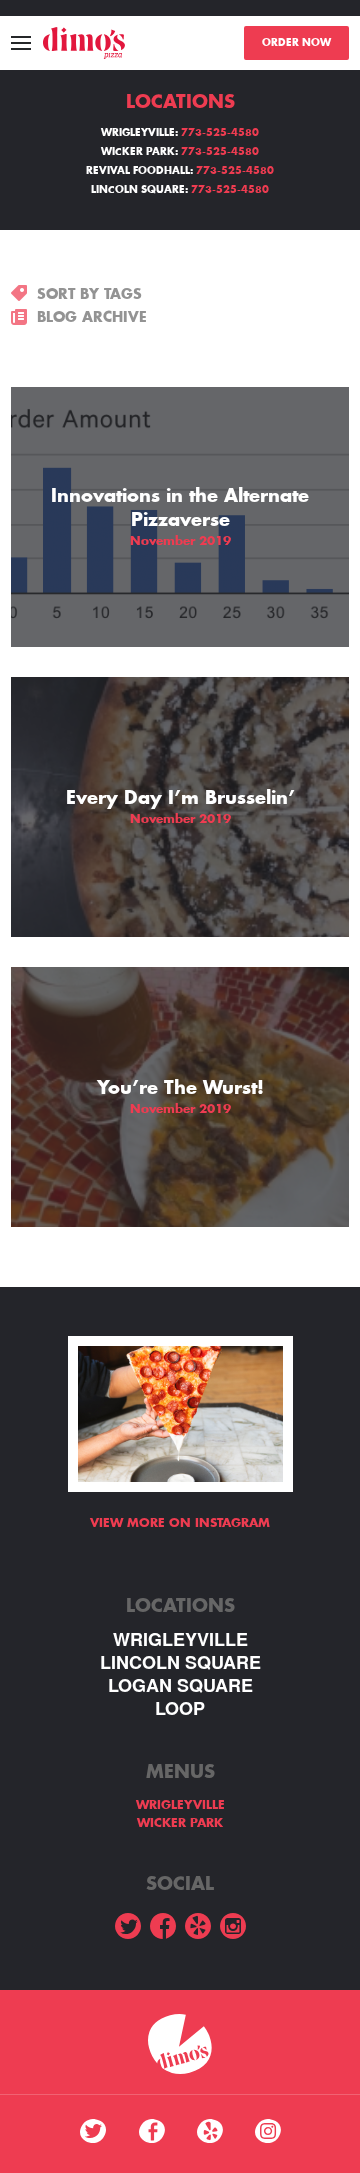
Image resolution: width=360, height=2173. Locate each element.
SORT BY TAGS (89, 294)
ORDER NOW (296, 43)
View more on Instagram (180, 1523)
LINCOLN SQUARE (180, 1662)
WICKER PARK (180, 1823)
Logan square (180, 1685)
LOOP (180, 1708)
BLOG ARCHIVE (92, 317)
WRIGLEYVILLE (180, 1639)
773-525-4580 (220, 133)
